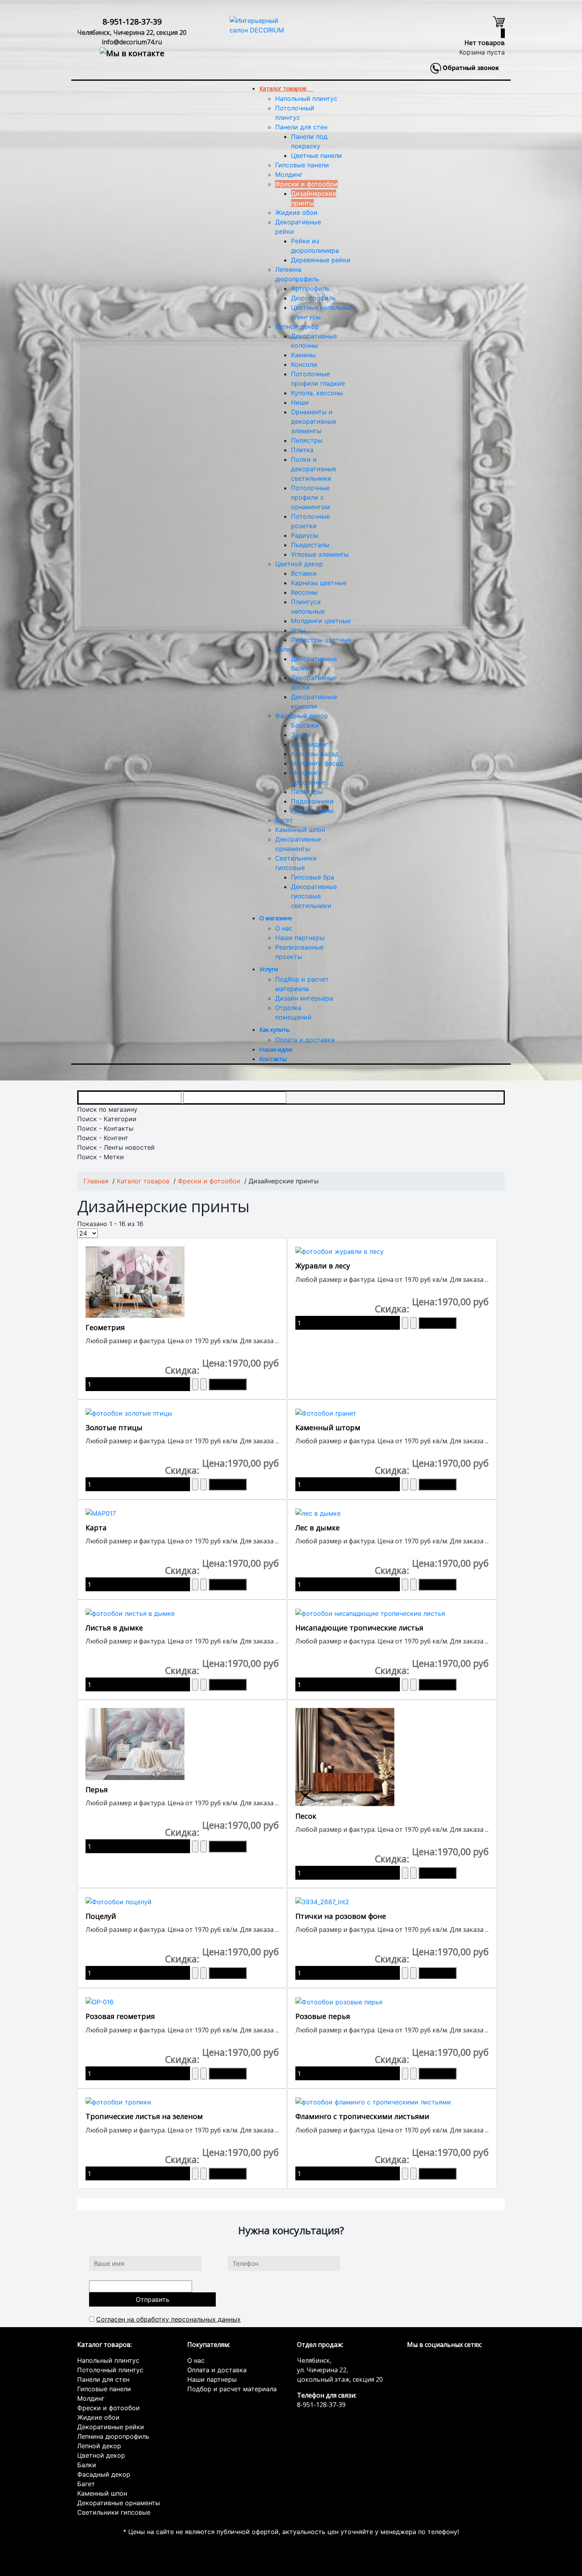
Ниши (300, 402)
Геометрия (105, 1327)
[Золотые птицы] (129, 1412)
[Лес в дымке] (318, 1513)
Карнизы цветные (319, 583)
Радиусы (305, 535)
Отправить (153, 2299)
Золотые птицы (114, 1427)
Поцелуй (101, 1916)
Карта (96, 1528)
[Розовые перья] (339, 2001)
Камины (303, 355)
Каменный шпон (300, 830)
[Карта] (101, 1513)
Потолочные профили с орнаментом (310, 497)
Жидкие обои (296, 212)
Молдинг (289, 174)
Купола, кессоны (317, 393)
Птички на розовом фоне (341, 1916)
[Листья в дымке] (130, 1613)
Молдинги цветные (321, 621)
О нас (284, 928)
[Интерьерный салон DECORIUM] (257, 25)
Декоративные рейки (111, 2427)
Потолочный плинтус (110, 2370)
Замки (301, 735)
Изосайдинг (310, 744)
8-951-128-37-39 (132, 22)
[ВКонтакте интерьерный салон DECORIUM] (132, 52)
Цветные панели (317, 155)
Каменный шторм (328, 1427)
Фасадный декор (302, 716)
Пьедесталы (310, 545)
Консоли (304, 364)
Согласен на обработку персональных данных (168, 2319)
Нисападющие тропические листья (359, 1628)
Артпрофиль (310, 288)
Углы (298, 630)
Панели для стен (301, 127)
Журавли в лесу (323, 1266)
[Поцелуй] (119, 1901)
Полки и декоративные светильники (314, 469)
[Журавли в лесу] (339, 1251)
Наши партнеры (300, 938)
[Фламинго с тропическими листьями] (373, 2102)
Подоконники (312, 801)
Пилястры (307, 440)
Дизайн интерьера (304, 998)
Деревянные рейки (321, 260)
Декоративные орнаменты (119, 2503)
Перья (97, 1789)
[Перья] (135, 1743)
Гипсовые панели (302, 165)
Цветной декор (299, 564)
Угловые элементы (320, 554)
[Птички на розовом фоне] (322, 1901)
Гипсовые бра (313, 877)
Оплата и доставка (305, 1040)
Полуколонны (312, 811)
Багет (284, 820)
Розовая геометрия (120, 2016)
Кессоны (304, 592)
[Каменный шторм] (326, 1412)
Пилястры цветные (321, 640)
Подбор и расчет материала (232, 2389)
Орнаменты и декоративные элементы (314, 421)
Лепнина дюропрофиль (113, 2436)
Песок (306, 1816)
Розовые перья (323, 2016)
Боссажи (305, 725)
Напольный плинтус (306, 99)
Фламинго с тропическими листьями (362, 2116)
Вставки (304, 573)
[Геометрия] (135, 1281)
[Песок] (345, 1757)
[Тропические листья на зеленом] (118, 2102)
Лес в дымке (318, 1528)
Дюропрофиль (313, 298)
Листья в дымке (114, 1628)
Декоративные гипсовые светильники (314, 896)
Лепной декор (297, 326)
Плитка (302, 450)
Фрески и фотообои (306, 184)
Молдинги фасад (317, 763)
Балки (285, 649)
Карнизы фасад (315, 754)
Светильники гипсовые (114, 2512)
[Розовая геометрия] (100, 2001)
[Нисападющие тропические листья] (370, 1613)
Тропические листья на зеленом (144, 2116)
